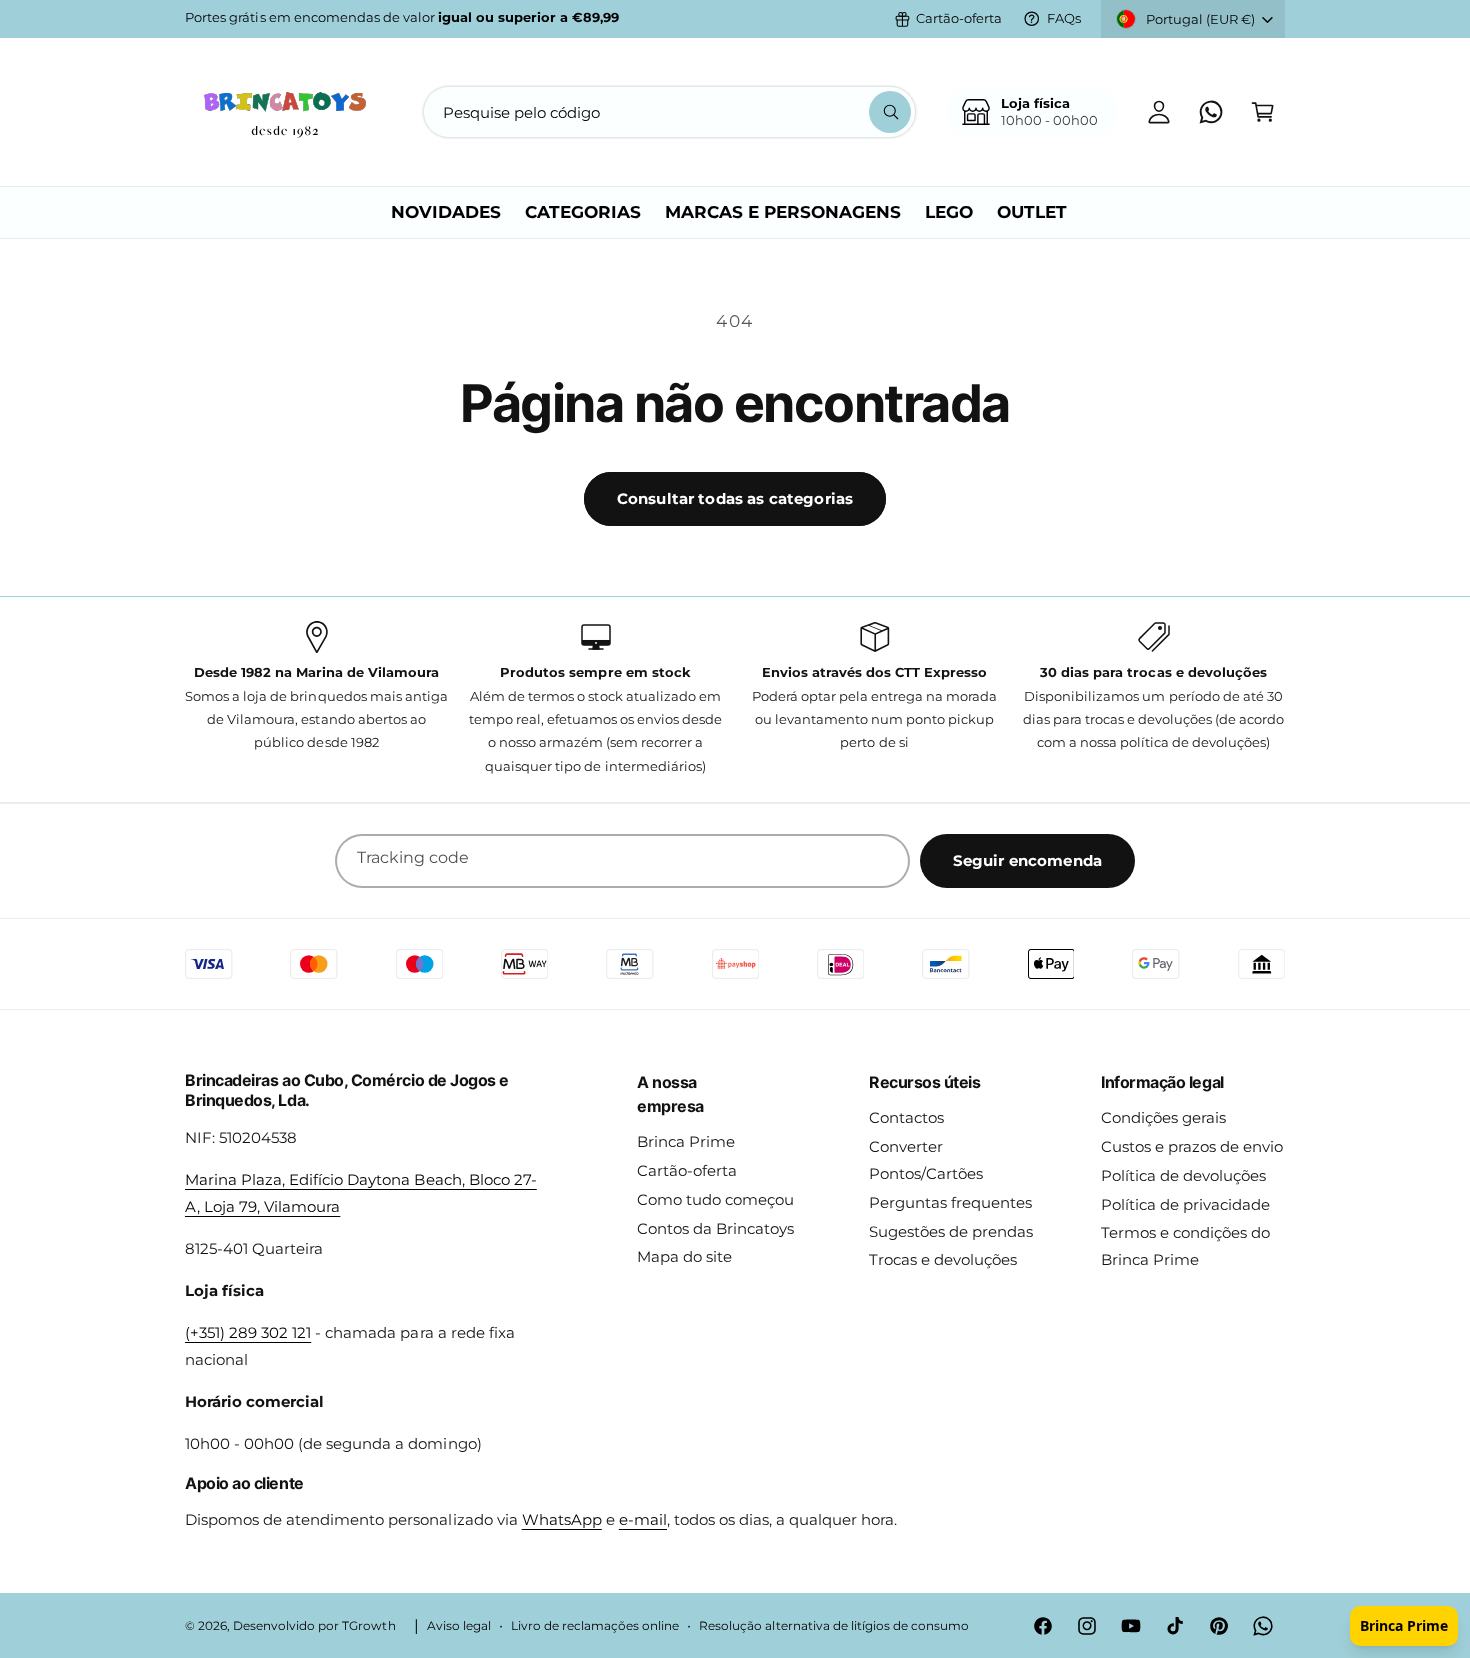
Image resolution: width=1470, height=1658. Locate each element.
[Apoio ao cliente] (1211, 112)
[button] (1263, 112)
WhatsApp (562, 1519)
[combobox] (669, 112)
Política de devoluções (1183, 1175)
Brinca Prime (686, 1141)
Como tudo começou (715, 1199)
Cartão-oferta (959, 18)
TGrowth (368, 1626)
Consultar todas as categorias (735, 498)
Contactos (906, 1117)
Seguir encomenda (1027, 860)
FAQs (1064, 18)
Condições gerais (1163, 1117)
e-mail (643, 1519)
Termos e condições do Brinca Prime (1185, 1246)
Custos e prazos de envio (1192, 1146)
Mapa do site (684, 1256)
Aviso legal (459, 1626)
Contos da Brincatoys (715, 1228)
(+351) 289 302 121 (248, 1332)
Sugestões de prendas (951, 1231)
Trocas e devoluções (943, 1259)
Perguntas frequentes (950, 1202)
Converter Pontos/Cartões (926, 1160)
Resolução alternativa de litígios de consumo (834, 1626)
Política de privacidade (1185, 1204)
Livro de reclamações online (595, 1626)
